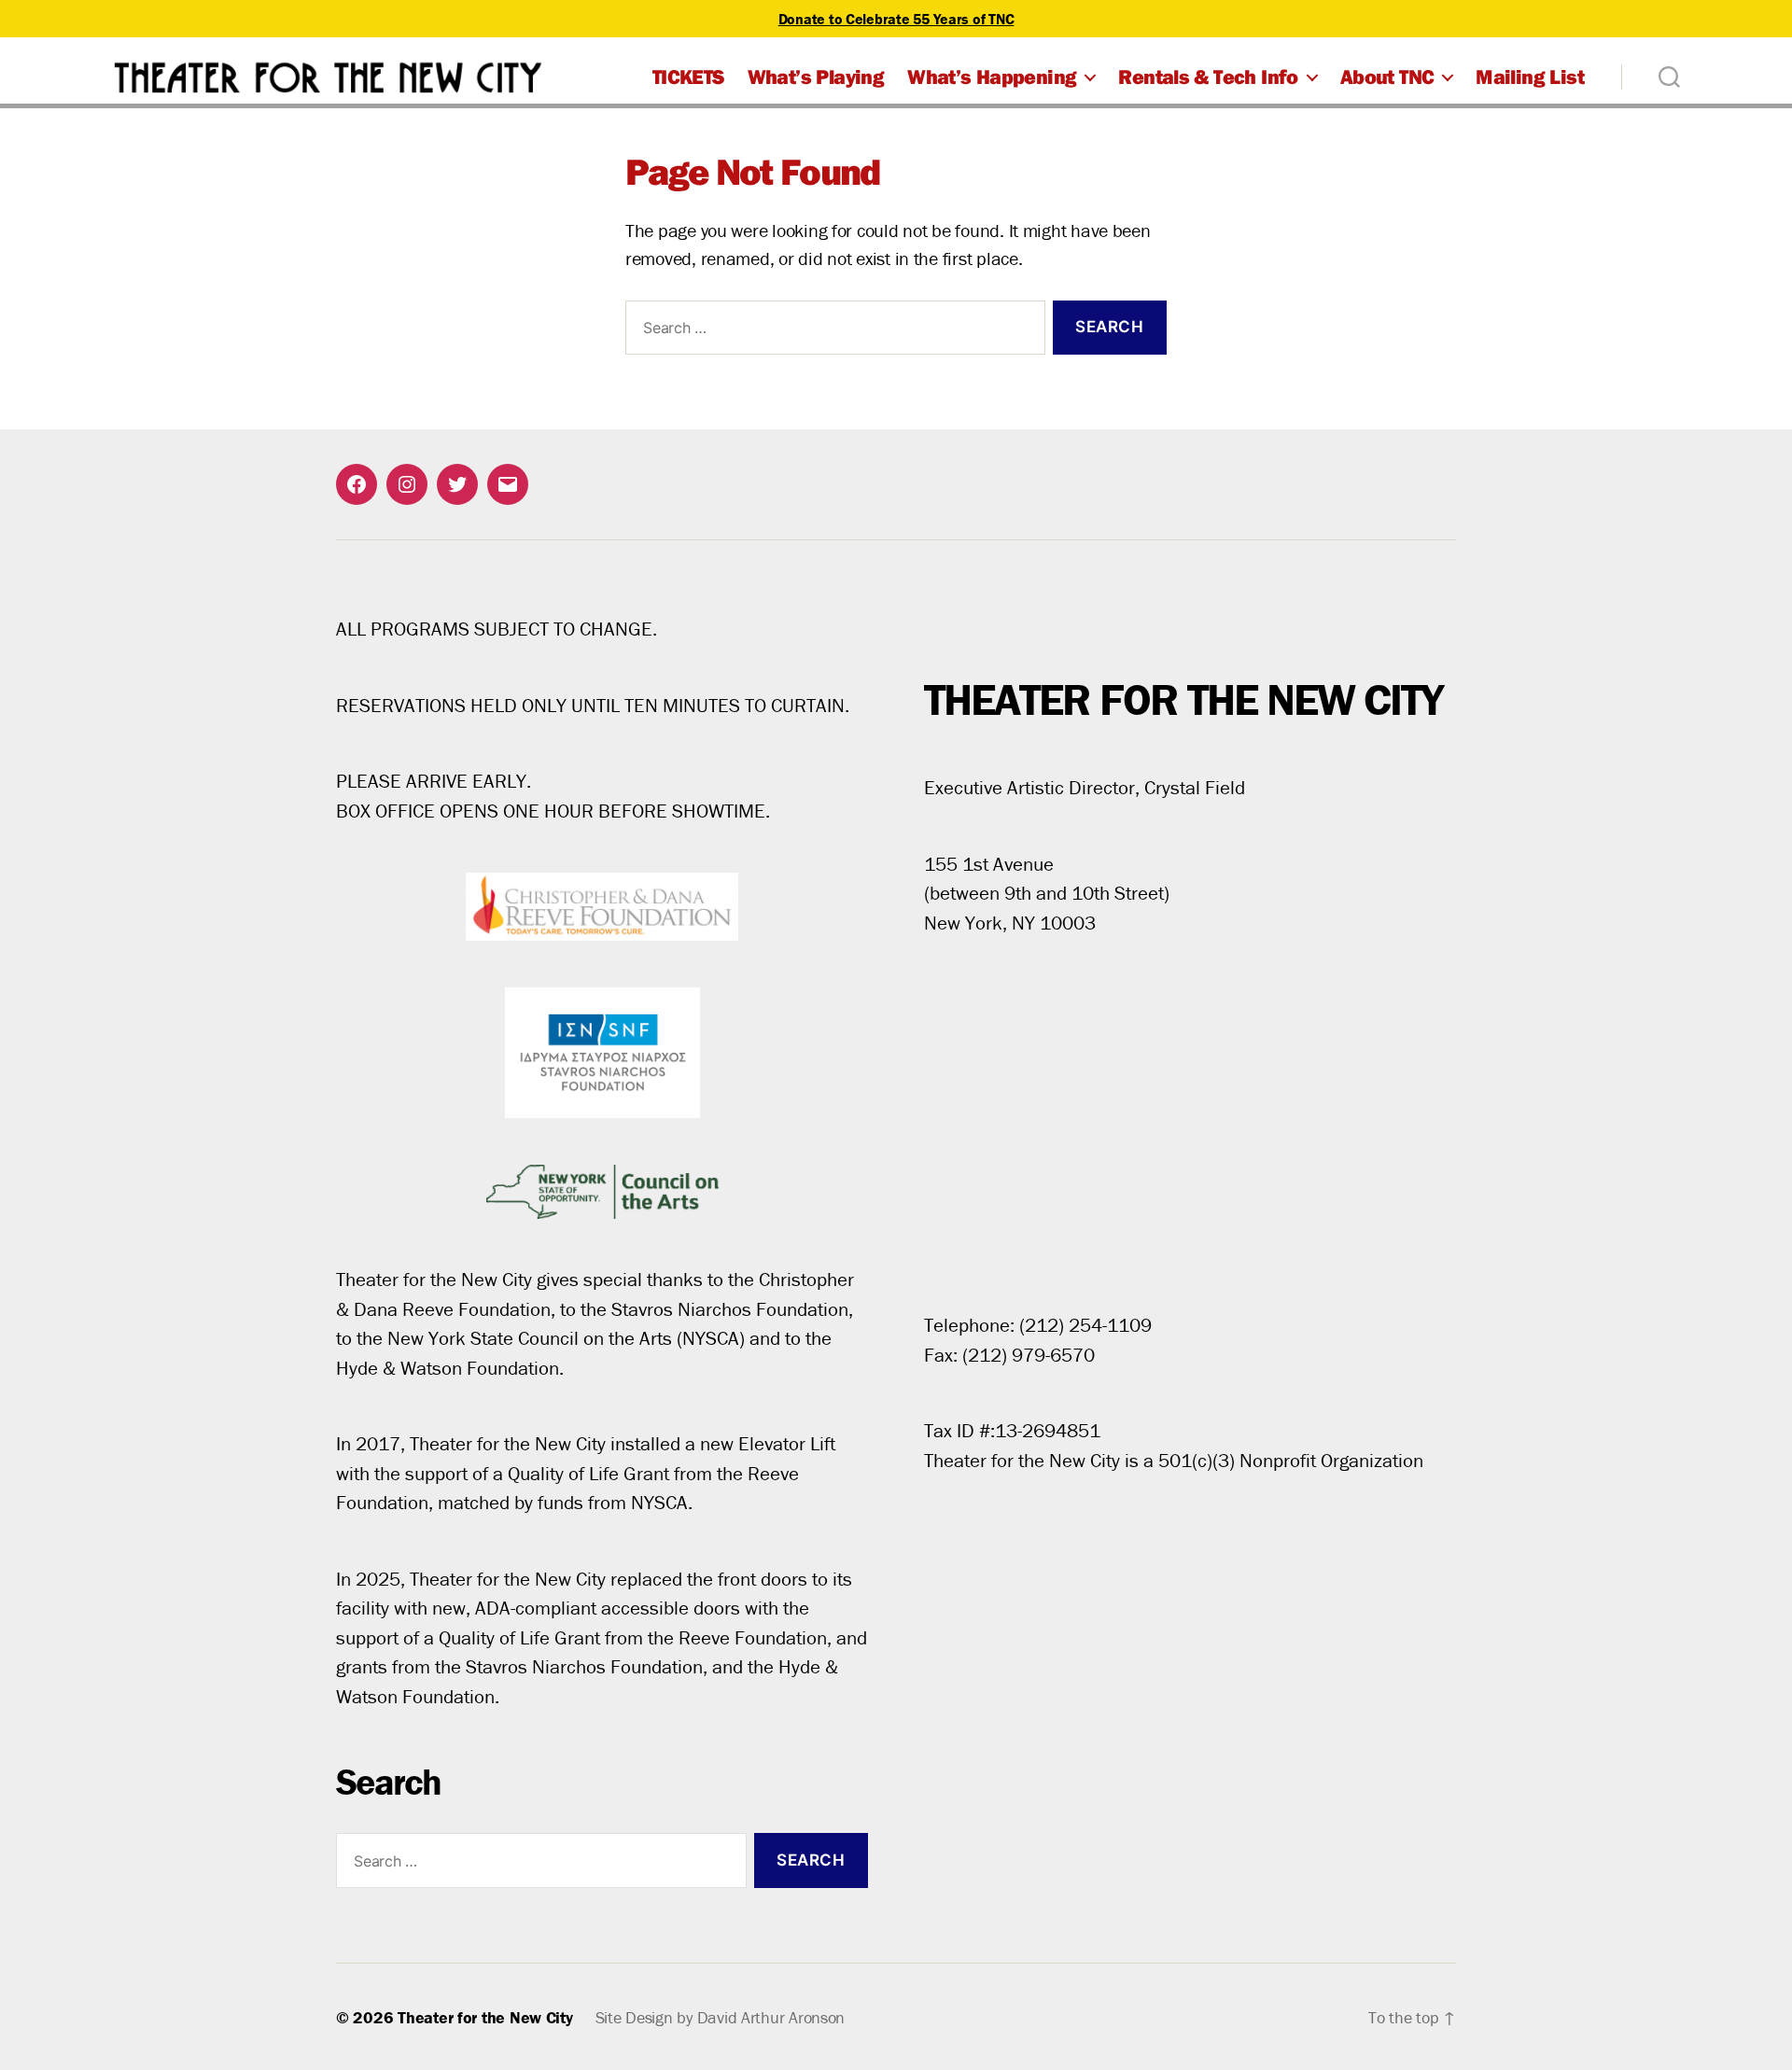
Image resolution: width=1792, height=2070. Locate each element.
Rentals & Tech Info (1208, 77)
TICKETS (688, 77)
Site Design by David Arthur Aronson (721, 2017)
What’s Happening (992, 77)
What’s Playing (816, 77)
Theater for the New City (485, 2017)
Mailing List (1530, 77)
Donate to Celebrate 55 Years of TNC (896, 19)
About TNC (1387, 77)
